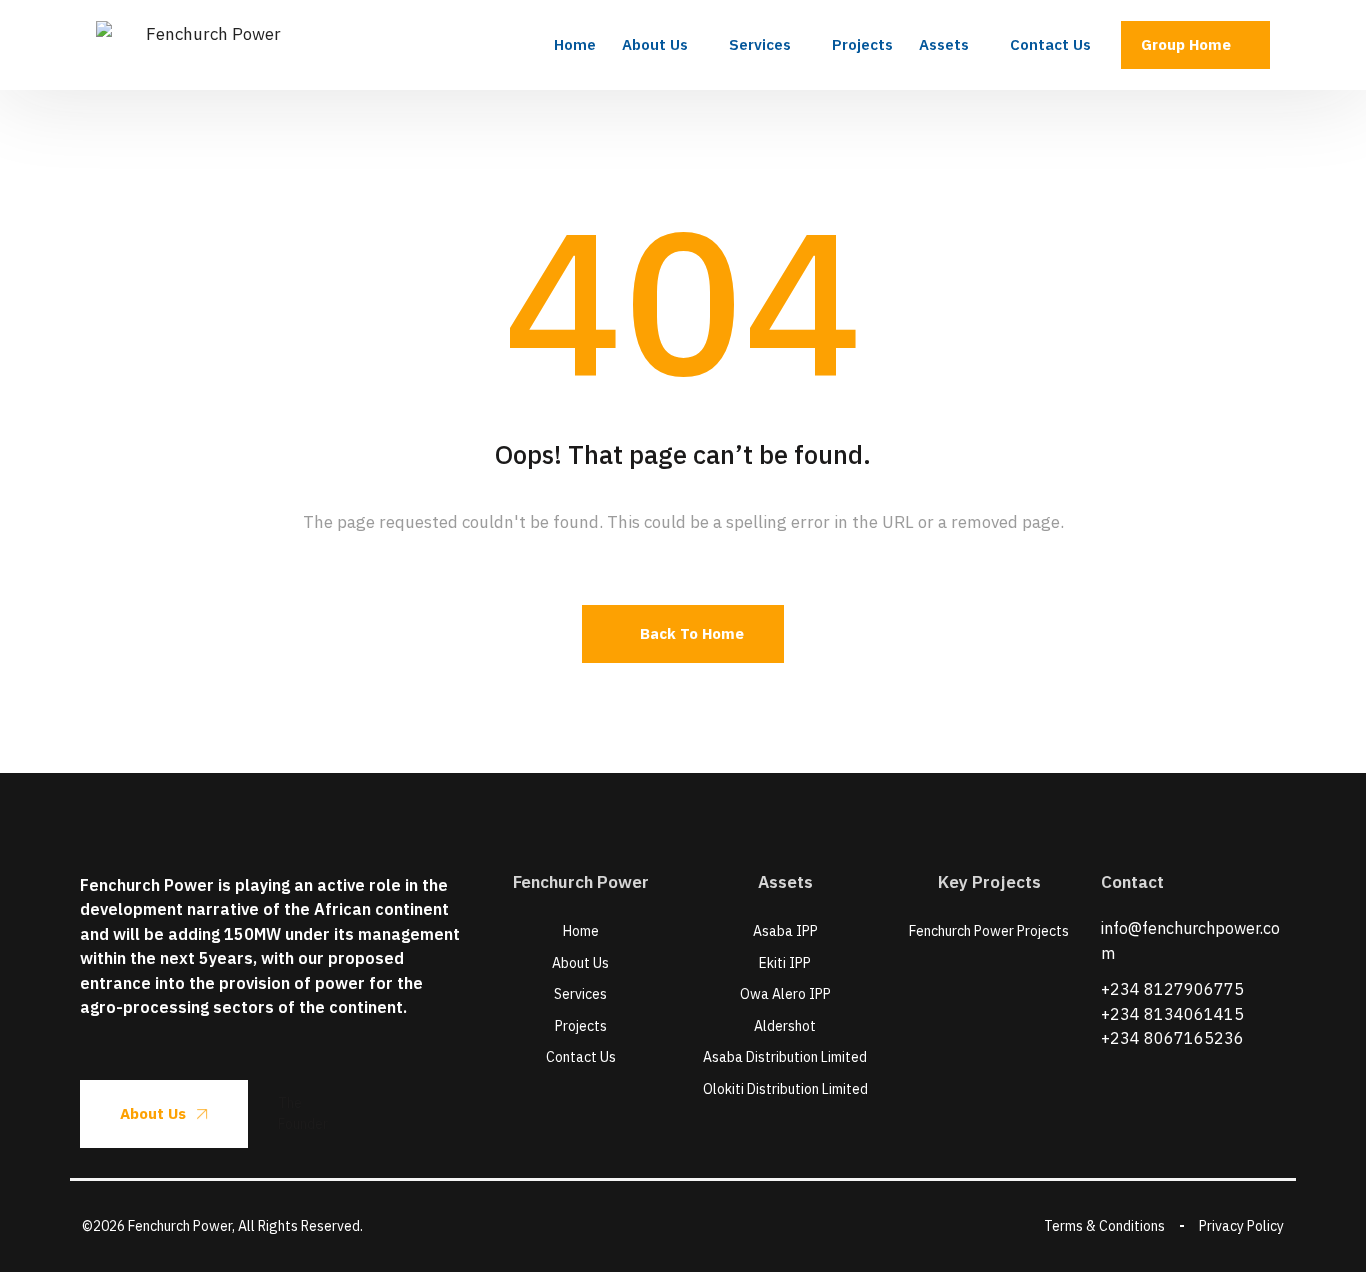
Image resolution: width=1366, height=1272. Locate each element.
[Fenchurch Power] (206, 45)
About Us (153, 1113)
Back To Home (692, 633)
